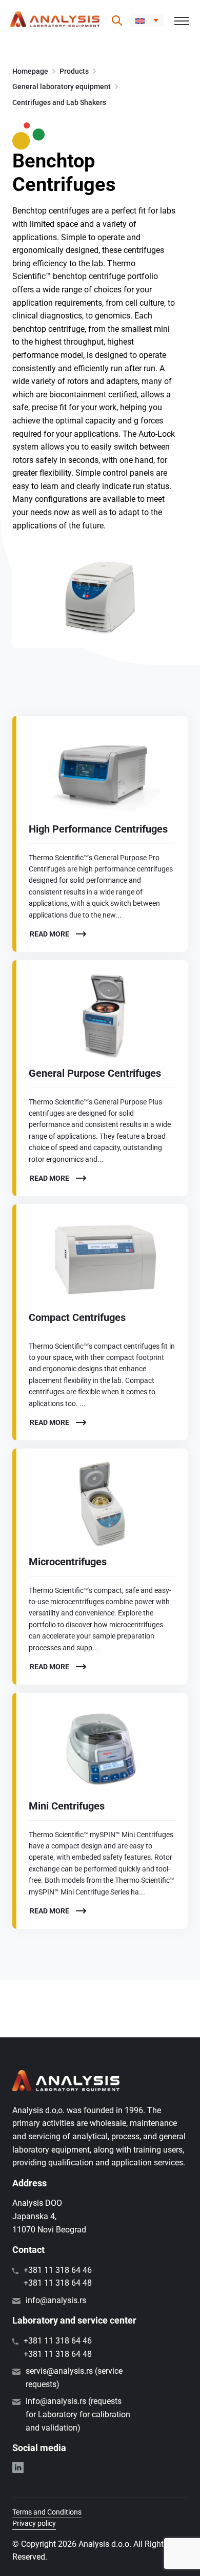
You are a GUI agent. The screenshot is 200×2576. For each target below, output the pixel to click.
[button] (147, 20)
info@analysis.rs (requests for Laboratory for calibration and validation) (78, 2414)
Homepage (30, 71)
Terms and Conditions (47, 2512)
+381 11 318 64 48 (58, 2283)
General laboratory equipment (62, 87)
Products (74, 71)
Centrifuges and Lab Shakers (59, 102)
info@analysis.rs (56, 2300)
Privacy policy (34, 2523)
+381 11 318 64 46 (58, 2270)
